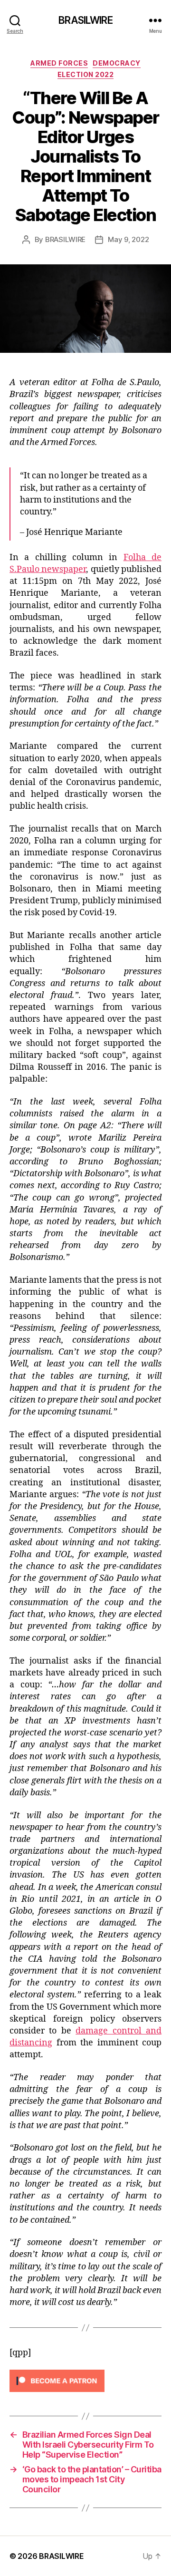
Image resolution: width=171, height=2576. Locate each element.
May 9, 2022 (128, 239)
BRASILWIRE (85, 20)
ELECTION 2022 (86, 74)
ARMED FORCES (59, 63)
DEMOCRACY (117, 63)
